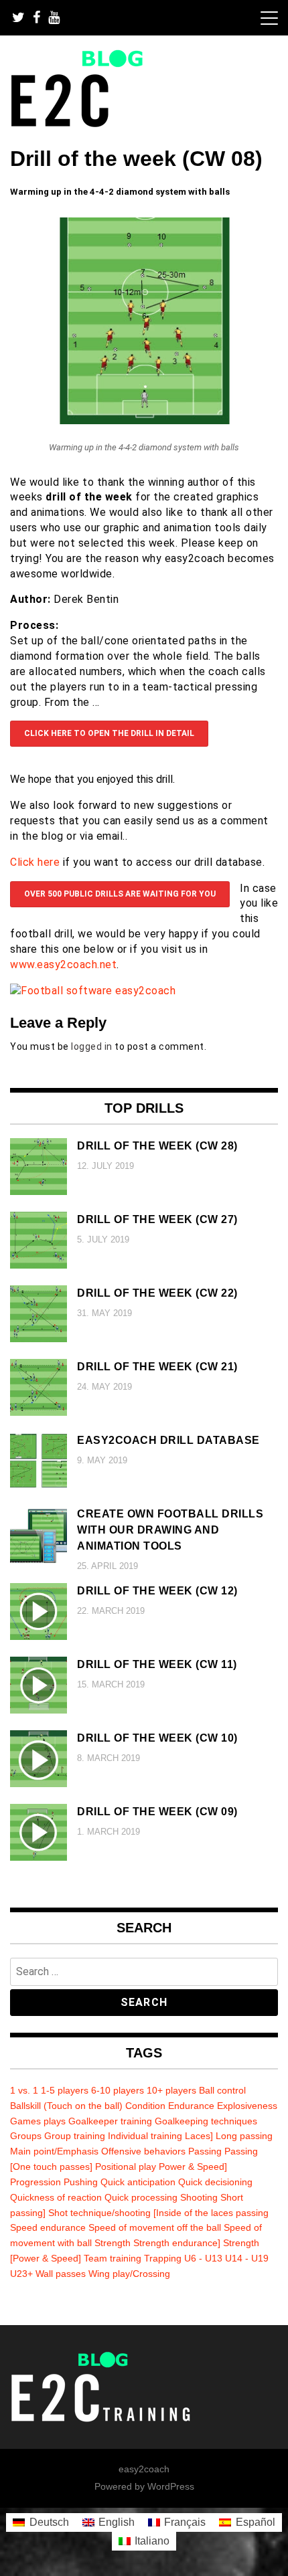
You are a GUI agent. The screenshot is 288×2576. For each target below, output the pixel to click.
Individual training (145, 2136)
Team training (113, 2258)
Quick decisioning (215, 2182)
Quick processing (141, 2197)
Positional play (126, 2167)
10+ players (171, 2090)
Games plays (38, 2121)
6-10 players (118, 2090)
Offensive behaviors (143, 2151)
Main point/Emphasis (54, 2151)
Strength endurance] (177, 2243)
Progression (35, 2182)
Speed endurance (48, 2227)
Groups (26, 2136)
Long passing (244, 2136)
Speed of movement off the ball (155, 2227)
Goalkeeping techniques (206, 2121)
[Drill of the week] (144, 421)
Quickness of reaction (56, 2197)
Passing (205, 2151)
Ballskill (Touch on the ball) (66, 2106)
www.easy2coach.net (63, 964)
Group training (75, 2136)
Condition (145, 2106)
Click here (35, 862)
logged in (92, 1046)
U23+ (21, 2274)
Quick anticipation (138, 2182)
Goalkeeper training (110, 2121)
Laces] (199, 2136)
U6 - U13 (203, 2258)
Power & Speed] (193, 2167)
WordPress (171, 2486)
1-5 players (65, 2090)
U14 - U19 (247, 2258)
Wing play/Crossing (129, 2274)
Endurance (191, 2106)
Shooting (199, 2197)
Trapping (163, 2258)
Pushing (81, 2182)
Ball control (222, 2090)
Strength (113, 2243)
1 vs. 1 (24, 2090)
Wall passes (61, 2274)
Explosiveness (247, 2106)
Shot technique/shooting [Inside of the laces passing (158, 2213)
